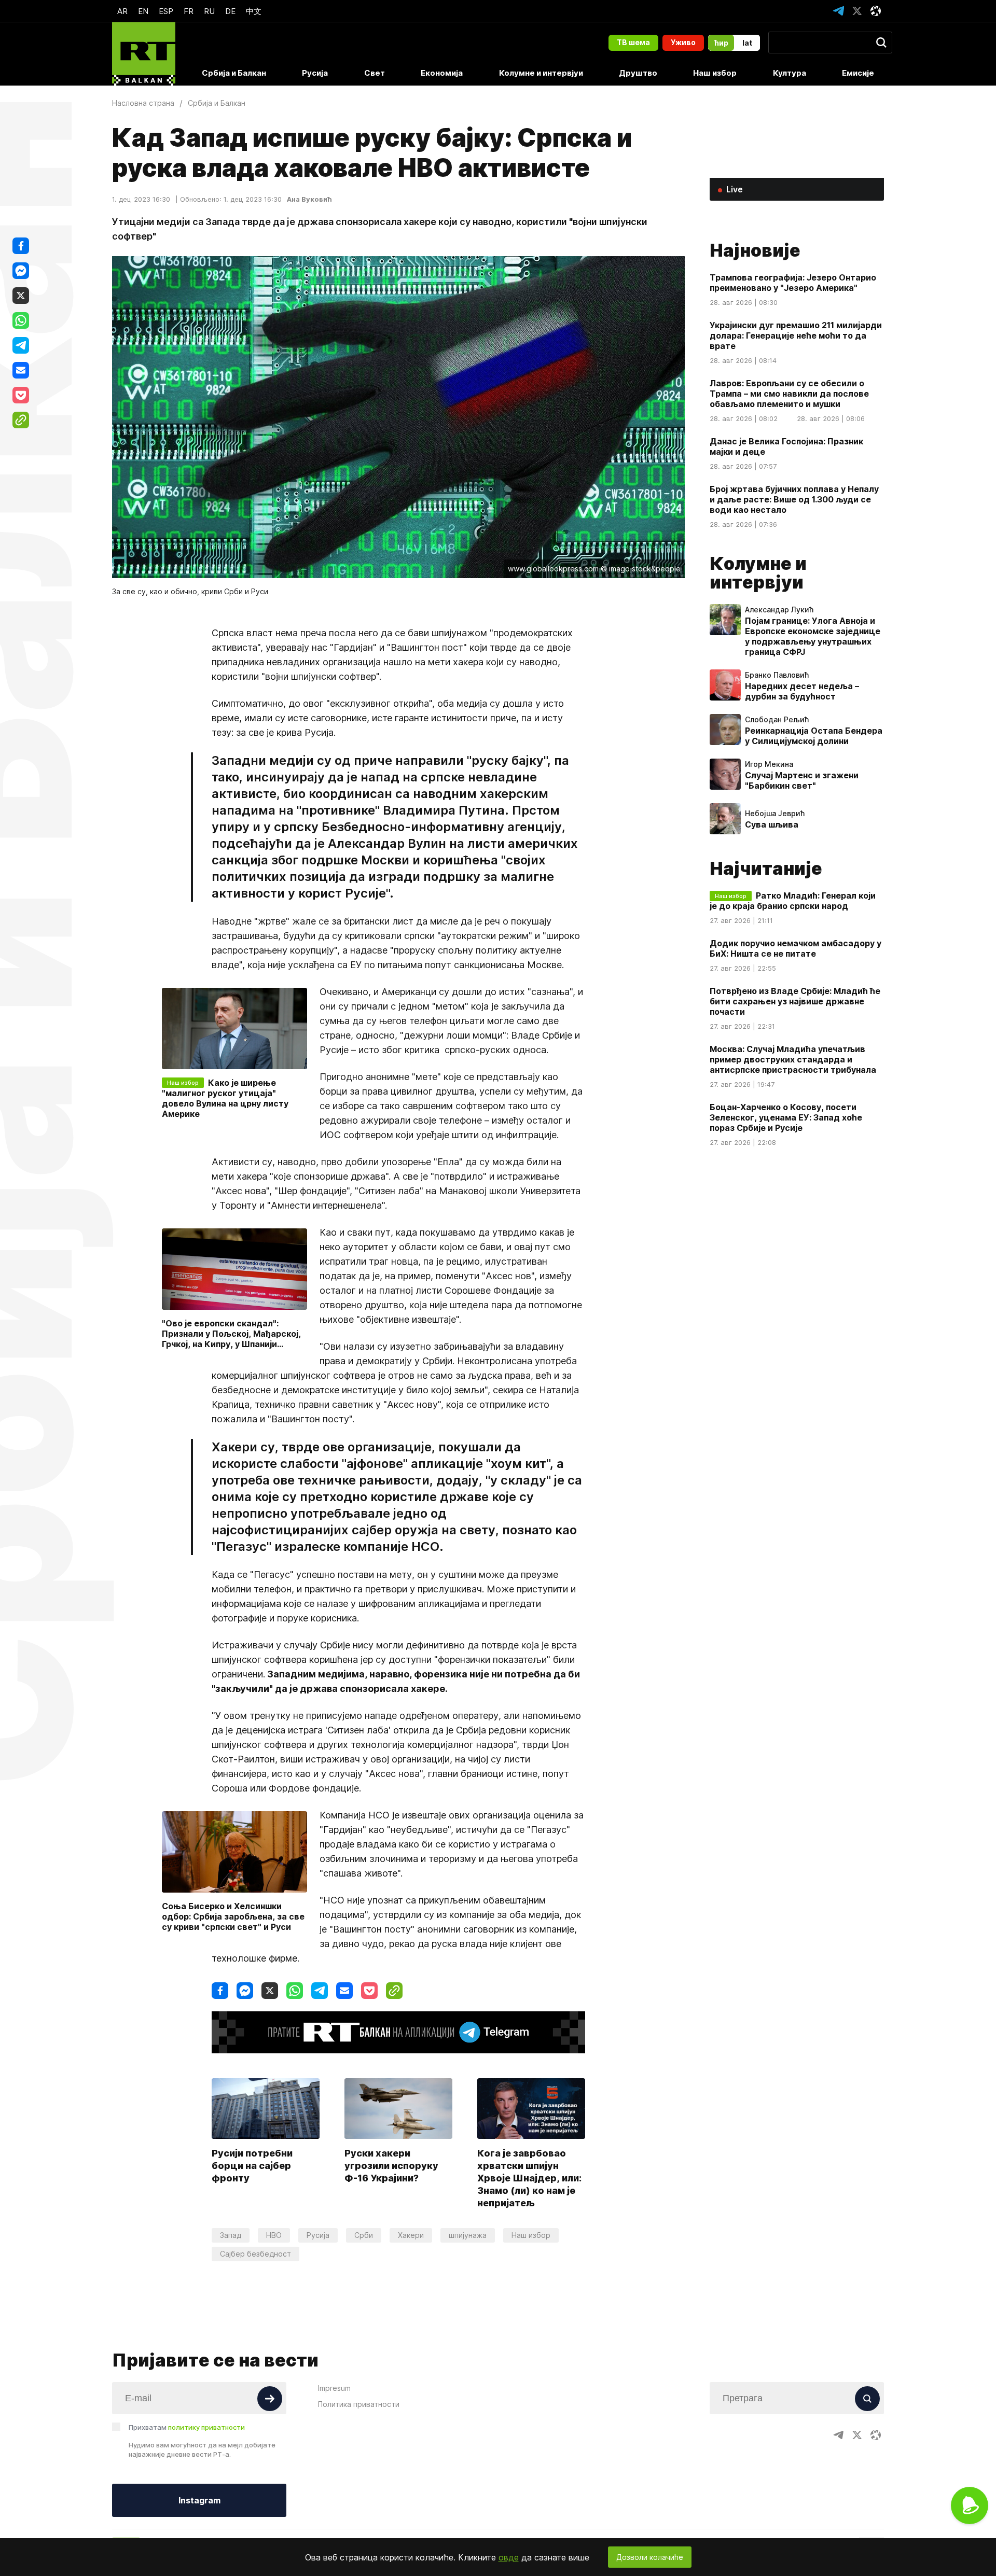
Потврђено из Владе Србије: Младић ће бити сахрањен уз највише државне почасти (795, 1001)
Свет (375, 73)
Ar (122, 11)
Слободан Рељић (777, 720)
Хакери (411, 2235)
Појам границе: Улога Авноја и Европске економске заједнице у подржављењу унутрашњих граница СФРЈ (813, 636)
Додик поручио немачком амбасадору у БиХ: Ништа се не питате (796, 948)
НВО (274, 2235)
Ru (209, 11)
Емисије (858, 73)
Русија (315, 73)
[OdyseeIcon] (876, 11)
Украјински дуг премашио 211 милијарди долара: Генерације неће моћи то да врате (796, 335)
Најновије (755, 250)
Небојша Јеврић (775, 814)
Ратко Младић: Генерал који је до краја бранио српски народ (793, 901)
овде (509, 2557)
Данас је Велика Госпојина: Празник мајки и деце (786, 446)
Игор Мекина (769, 764)
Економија (442, 73)
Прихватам (187, 2427)
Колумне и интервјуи (541, 73)
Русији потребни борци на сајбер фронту (252, 2166)
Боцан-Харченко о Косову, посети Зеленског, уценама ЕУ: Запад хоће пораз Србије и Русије (786, 1117)
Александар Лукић (779, 610)
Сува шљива (772, 824)
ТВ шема (633, 42)
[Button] (270, 2399)
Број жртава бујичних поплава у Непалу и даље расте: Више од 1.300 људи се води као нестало (794, 499)
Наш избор (715, 73)
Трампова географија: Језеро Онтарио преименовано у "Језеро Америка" (793, 283)
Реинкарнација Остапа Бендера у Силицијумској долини (814, 736)
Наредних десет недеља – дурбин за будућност (802, 691)
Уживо (683, 42)
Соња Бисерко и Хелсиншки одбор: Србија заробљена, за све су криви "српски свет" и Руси (233, 1916)
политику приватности (206, 2427)
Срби (364, 2235)
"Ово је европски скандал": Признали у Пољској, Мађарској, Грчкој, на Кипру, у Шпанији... (231, 1334)
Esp (166, 11)
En (143, 11)
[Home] (144, 54)
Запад (231, 2235)
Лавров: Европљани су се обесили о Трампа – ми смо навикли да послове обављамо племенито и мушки (789, 394)
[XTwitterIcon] (857, 11)
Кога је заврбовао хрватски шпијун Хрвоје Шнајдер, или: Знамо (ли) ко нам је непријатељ (529, 2178)
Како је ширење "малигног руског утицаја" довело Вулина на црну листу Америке (225, 1098)
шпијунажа (468, 2235)
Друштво (638, 73)
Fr (189, 11)
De (230, 11)
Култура (790, 73)
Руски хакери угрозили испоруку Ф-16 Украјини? (391, 2166)
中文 (254, 11)
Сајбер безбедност (255, 2254)
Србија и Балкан (234, 73)
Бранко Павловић (777, 675)
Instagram (199, 2500)
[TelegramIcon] (838, 11)
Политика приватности (359, 2404)
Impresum (334, 2388)
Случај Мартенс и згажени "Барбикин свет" (802, 780)
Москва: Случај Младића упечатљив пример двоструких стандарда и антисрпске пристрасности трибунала (793, 1059)
